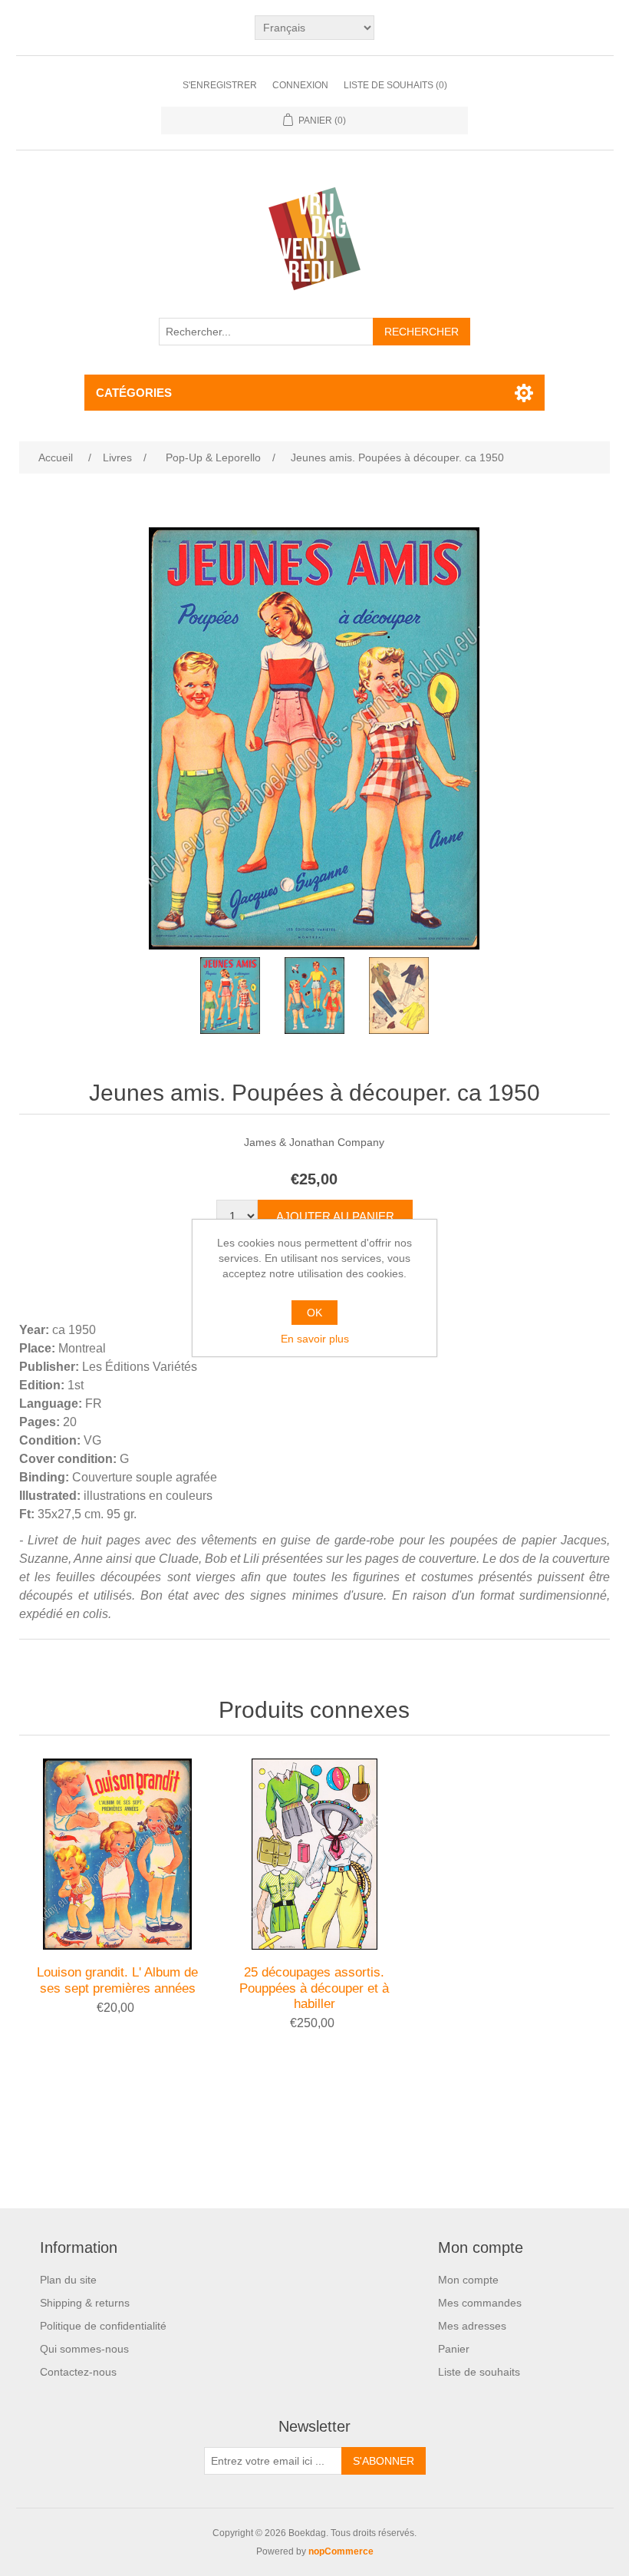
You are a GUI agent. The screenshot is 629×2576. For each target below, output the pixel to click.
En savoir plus (315, 1339)
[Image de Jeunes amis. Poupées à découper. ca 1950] (230, 996)
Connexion (300, 85)
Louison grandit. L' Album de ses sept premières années (117, 1980)
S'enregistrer (220, 85)
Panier (454, 2349)
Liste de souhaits (479, 2372)
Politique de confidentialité (103, 2326)
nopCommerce (341, 2551)
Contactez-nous (78, 2372)
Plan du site (68, 2280)
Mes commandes (480, 2303)
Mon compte (468, 2280)
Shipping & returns (85, 2303)
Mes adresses (472, 2326)
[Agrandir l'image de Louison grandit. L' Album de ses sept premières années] (117, 1854)
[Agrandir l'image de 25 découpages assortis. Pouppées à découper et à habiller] (314, 1854)
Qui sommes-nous (84, 2349)
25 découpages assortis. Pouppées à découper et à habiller (314, 1988)
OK (314, 1313)
